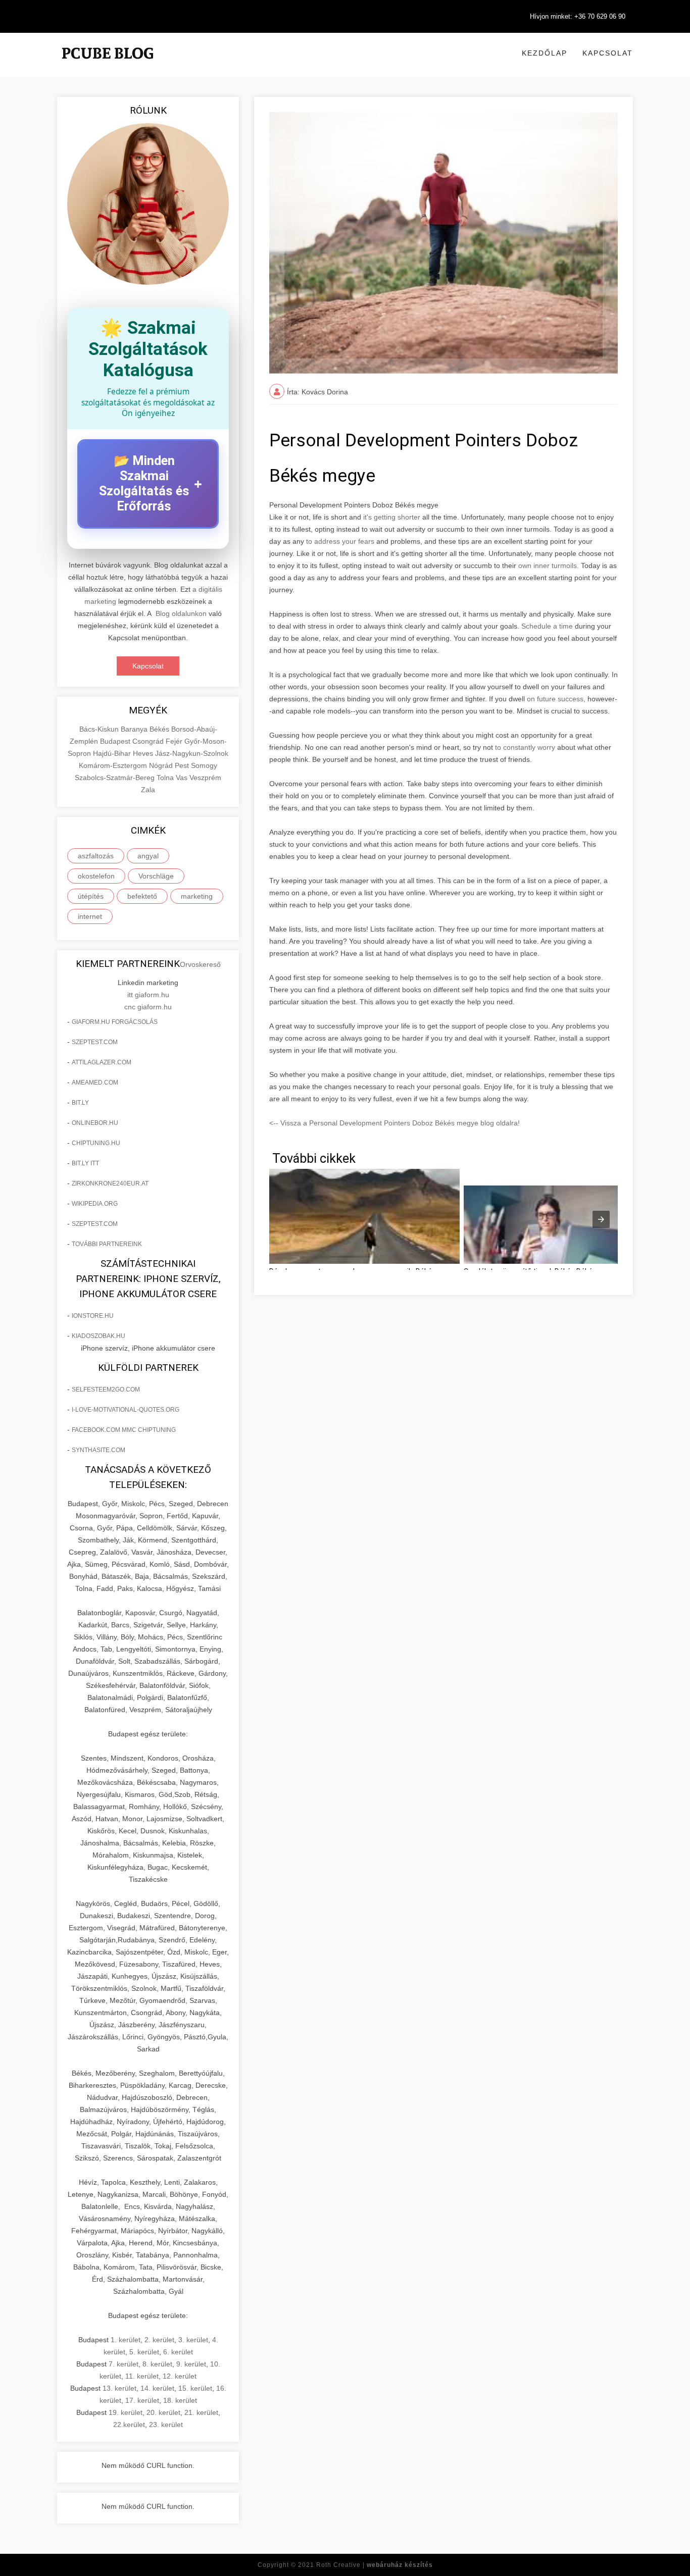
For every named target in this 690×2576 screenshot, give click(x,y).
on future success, (556, 699)
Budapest (116, 741)
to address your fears (340, 541)
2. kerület (159, 2340)
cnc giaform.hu (148, 1007)
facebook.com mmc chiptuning (124, 1430)
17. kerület (142, 2400)
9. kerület (191, 2364)
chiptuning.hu (96, 1143)
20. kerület (163, 2412)
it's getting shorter (392, 517)
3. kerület (193, 2340)
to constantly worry (525, 747)
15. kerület (195, 2388)
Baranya (135, 729)
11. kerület (142, 2376)
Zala (148, 790)
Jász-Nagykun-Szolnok (192, 753)
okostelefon (96, 876)
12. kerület (180, 2376)
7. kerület (124, 2364)
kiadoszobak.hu (98, 1336)
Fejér (175, 741)
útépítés (91, 896)
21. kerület (201, 2412)
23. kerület (166, 2425)
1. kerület (126, 2340)
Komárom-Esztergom (114, 765)
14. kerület (157, 2388)
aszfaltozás (96, 856)
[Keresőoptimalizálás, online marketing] (108, 66)
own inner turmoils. (549, 565)
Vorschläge (156, 876)
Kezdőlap (545, 53)
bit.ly (80, 1103)
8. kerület (157, 2364)
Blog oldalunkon (181, 613)
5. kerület (144, 2352)
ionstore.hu (93, 1316)
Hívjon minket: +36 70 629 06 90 (578, 16)
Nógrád (162, 765)
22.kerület (129, 2425)
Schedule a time (547, 626)
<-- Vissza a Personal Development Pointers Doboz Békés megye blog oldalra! (395, 1123)
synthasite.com (98, 1450)
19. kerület (126, 2412)
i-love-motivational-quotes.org (126, 1410)
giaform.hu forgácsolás (115, 1022)
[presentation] (601, 1219)
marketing (197, 896)
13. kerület (119, 2388)
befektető (142, 896)
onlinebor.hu (95, 1123)
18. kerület (180, 2400)
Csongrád (149, 741)
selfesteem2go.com (106, 1389)
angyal (148, 856)
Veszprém (205, 778)
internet (90, 916)
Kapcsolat (608, 53)
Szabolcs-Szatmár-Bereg (116, 778)
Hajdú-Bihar (113, 753)
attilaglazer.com (102, 1062)
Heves (144, 753)
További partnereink (107, 1244)
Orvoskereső (200, 964)
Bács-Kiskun (100, 729)
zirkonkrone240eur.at (110, 1183)
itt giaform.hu (148, 995)
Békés (160, 729)
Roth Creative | (375, 2565)
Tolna (166, 778)
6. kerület (178, 2352)
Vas (183, 778)
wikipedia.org (95, 1204)
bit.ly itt (85, 1163)
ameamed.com (95, 1083)
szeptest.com (95, 1042)
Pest (183, 765)
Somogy (204, 765)
